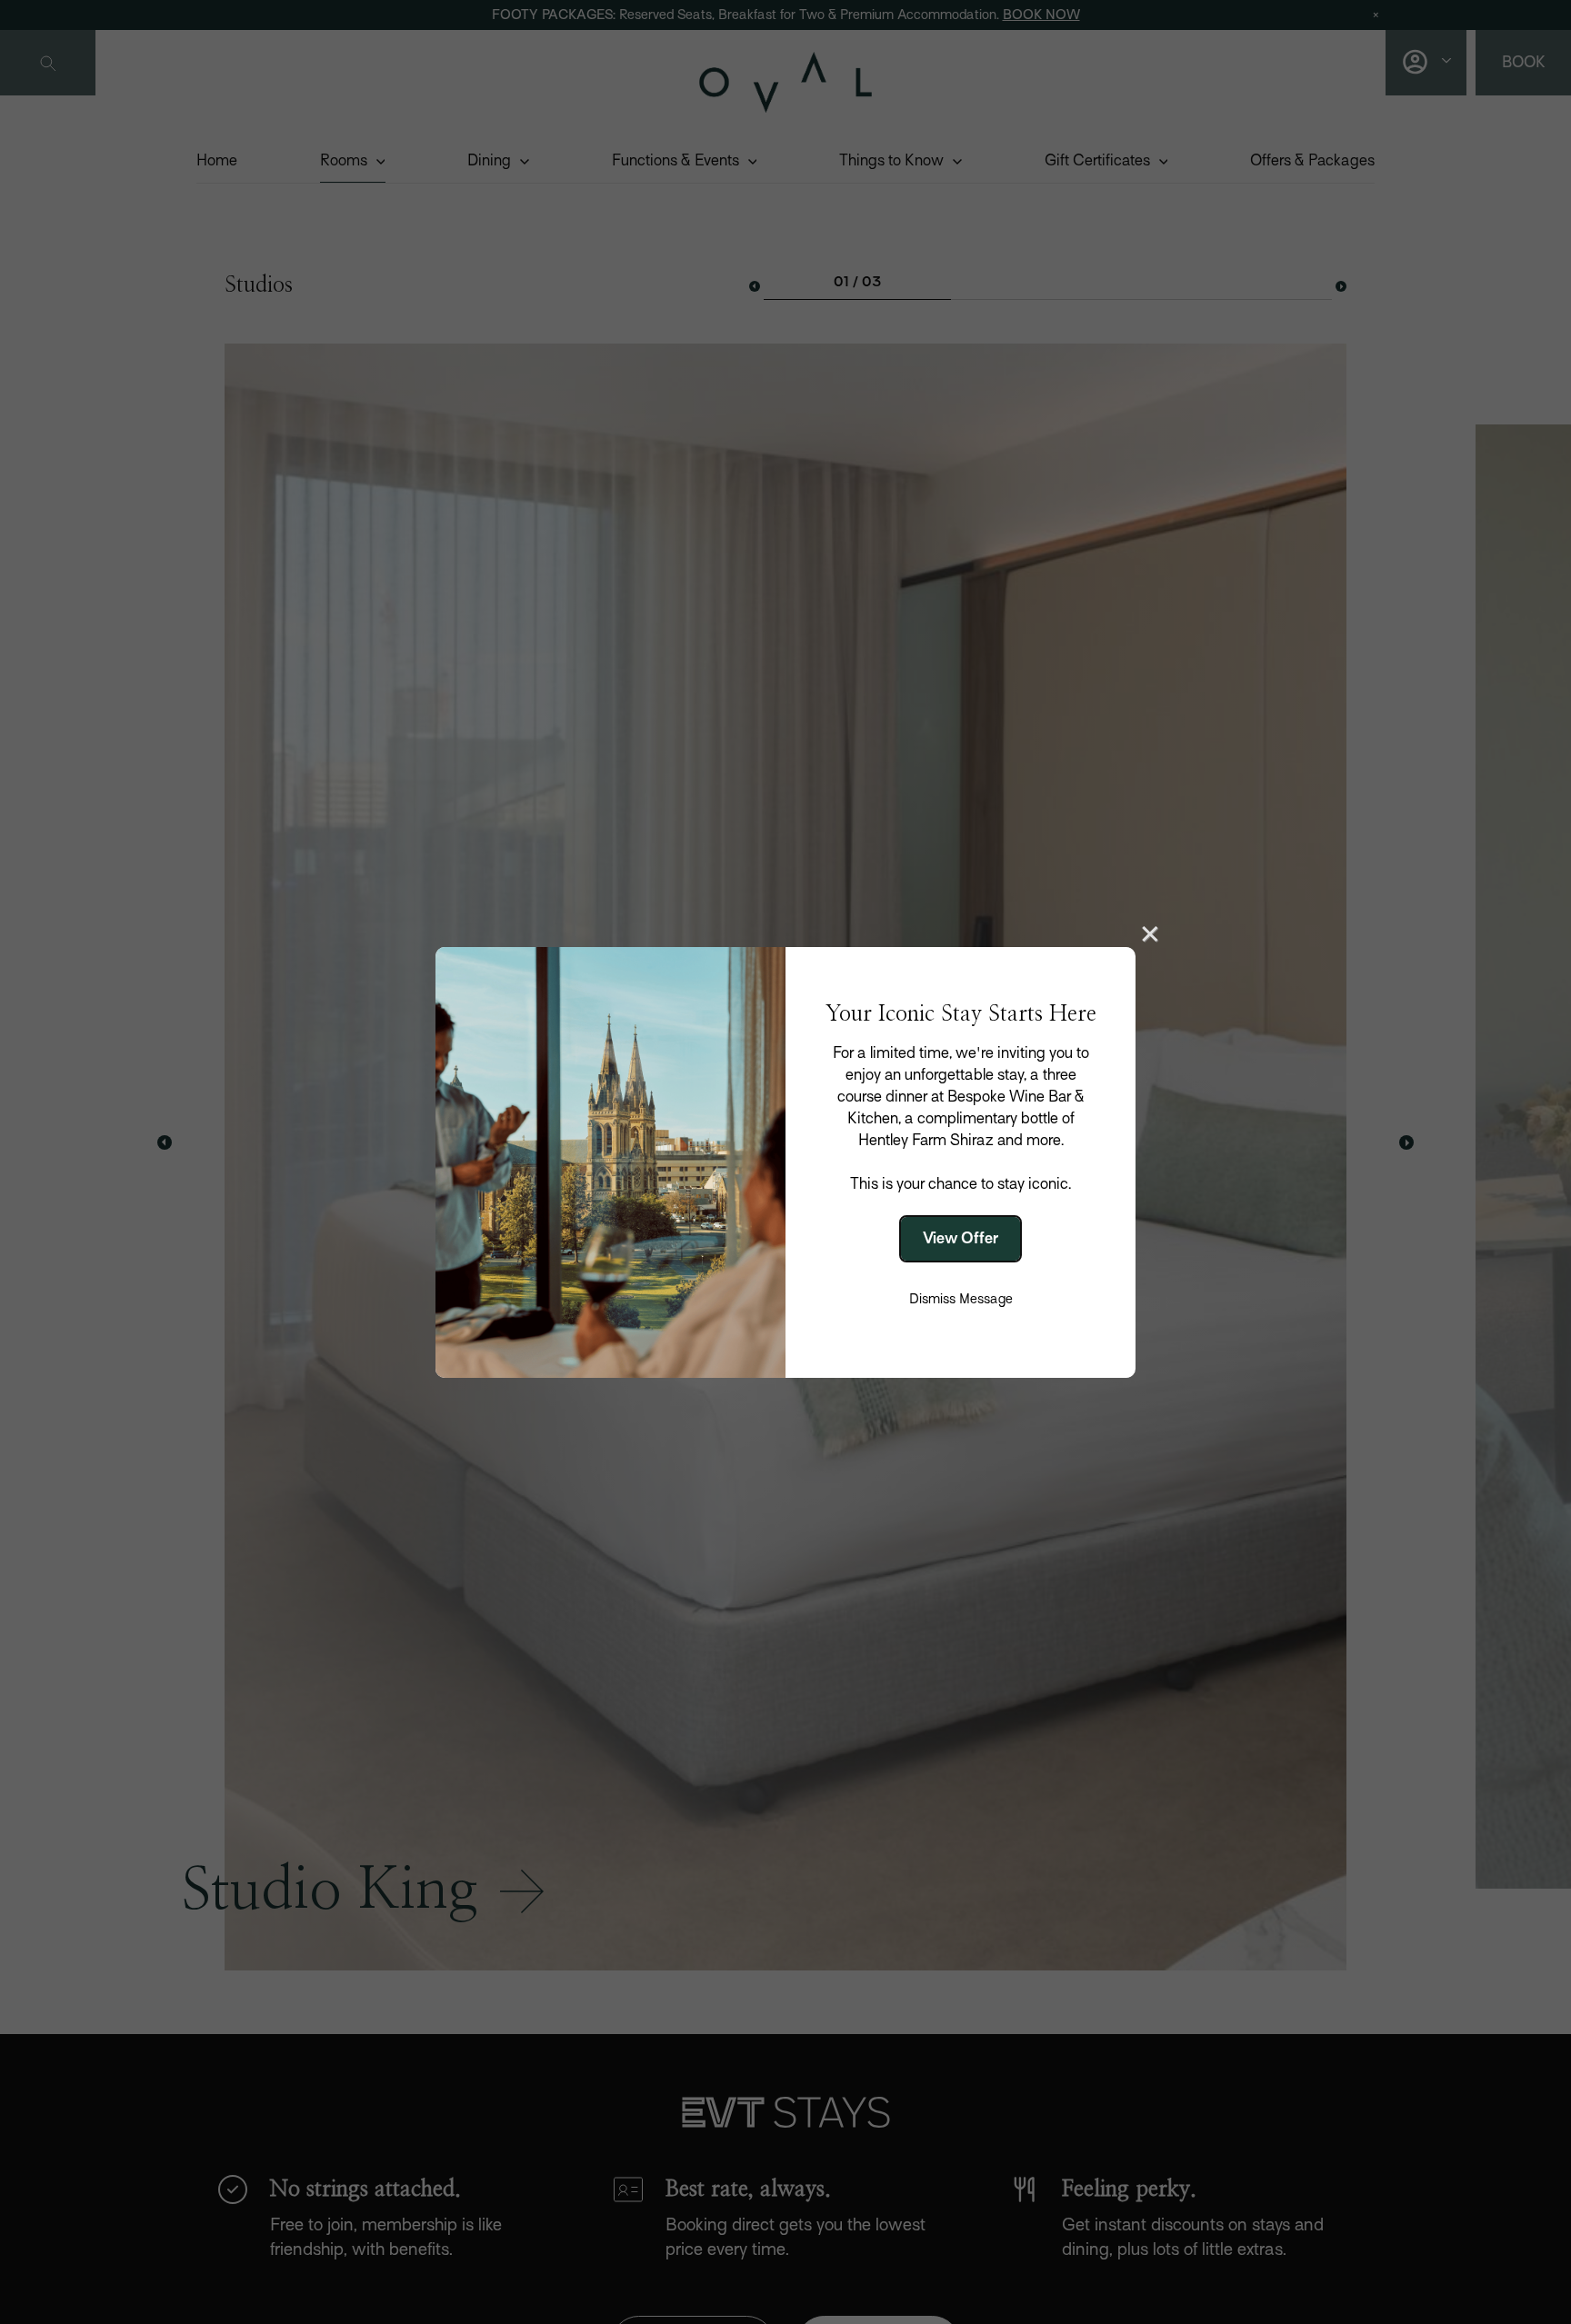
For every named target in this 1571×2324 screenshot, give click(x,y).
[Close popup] (1150, 932)
